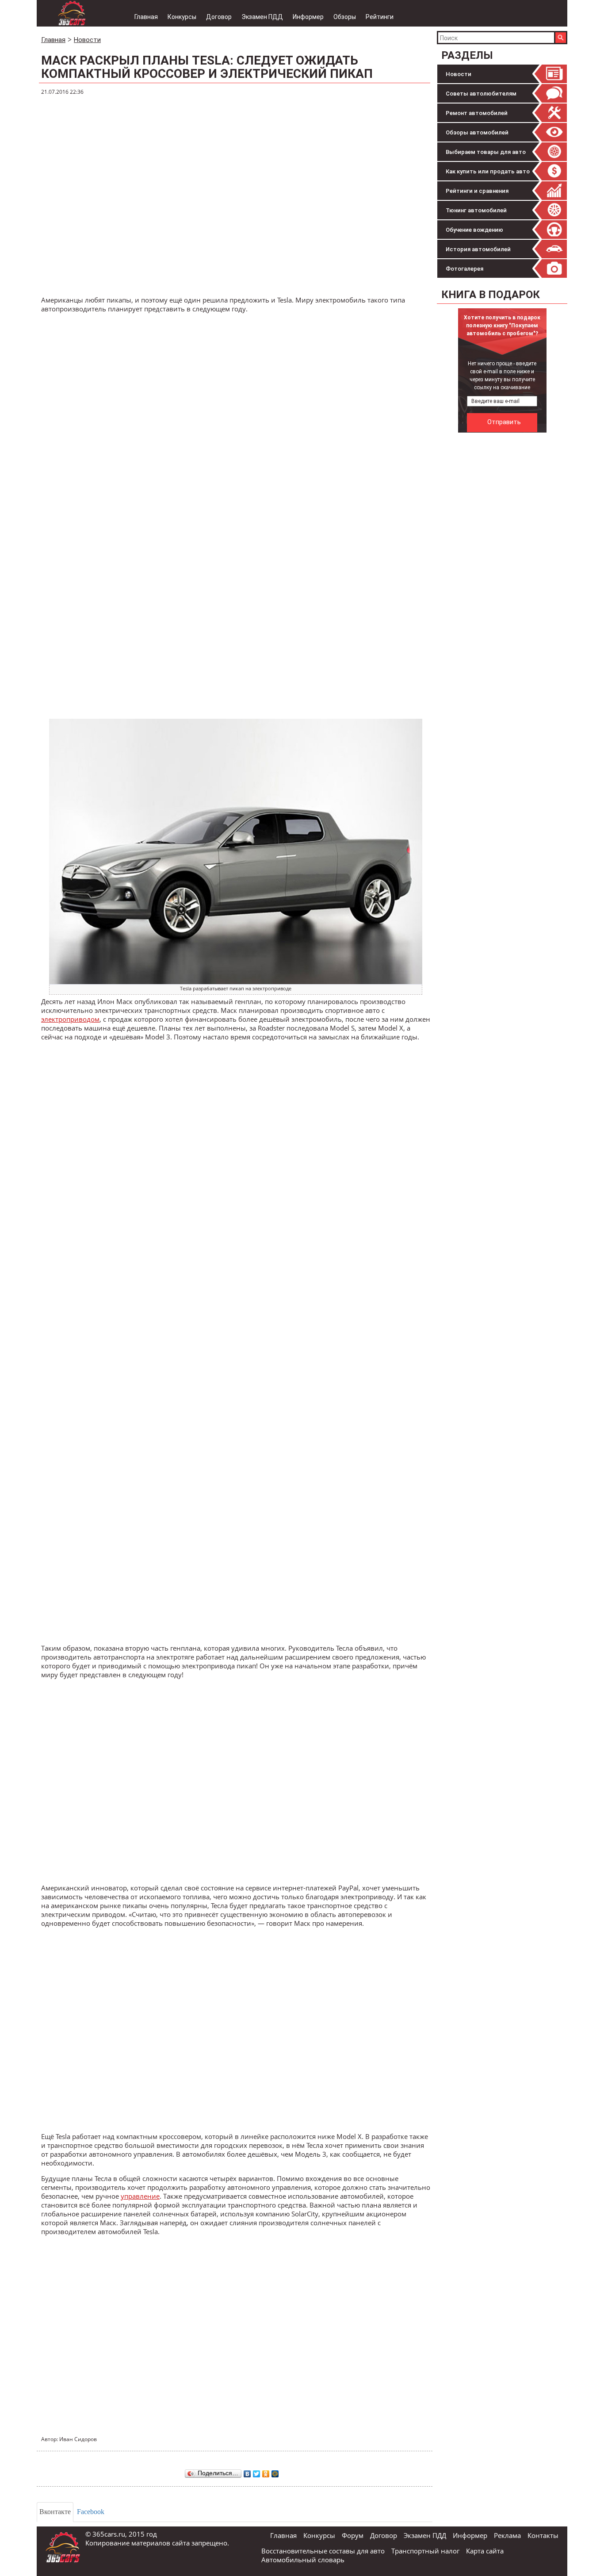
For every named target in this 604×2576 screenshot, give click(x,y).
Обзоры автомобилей (477, 132)
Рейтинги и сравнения (477, 191)
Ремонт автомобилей (477, 113)
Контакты (543, 2535)
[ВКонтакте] (247, 2472)
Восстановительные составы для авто (323, 2551)
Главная (146, 17)
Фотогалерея (464, 269)
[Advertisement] (503, 570)
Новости (459, 74)
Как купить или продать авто (488, 171)
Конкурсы (182, 17)
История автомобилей (478, 249)
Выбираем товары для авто (486, 152)
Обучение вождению (474, 230)
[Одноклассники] (266, 2472)
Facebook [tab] (91, 2512)
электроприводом (70, 1019)
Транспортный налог (425, 2551)
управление (140, 2196)
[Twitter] (257, 2472)
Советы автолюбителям (481, 94)
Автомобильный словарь (303, 2560)
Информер (308, 17)
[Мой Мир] (275, 2472)
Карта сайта (485, 2551)
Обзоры (345, 17)
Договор (219, 17)
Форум (353, 2535)
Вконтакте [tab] (55, 2512)
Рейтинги (380, 17)
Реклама (507, 2535)
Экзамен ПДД (262, 17)
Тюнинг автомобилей (476, 210)
